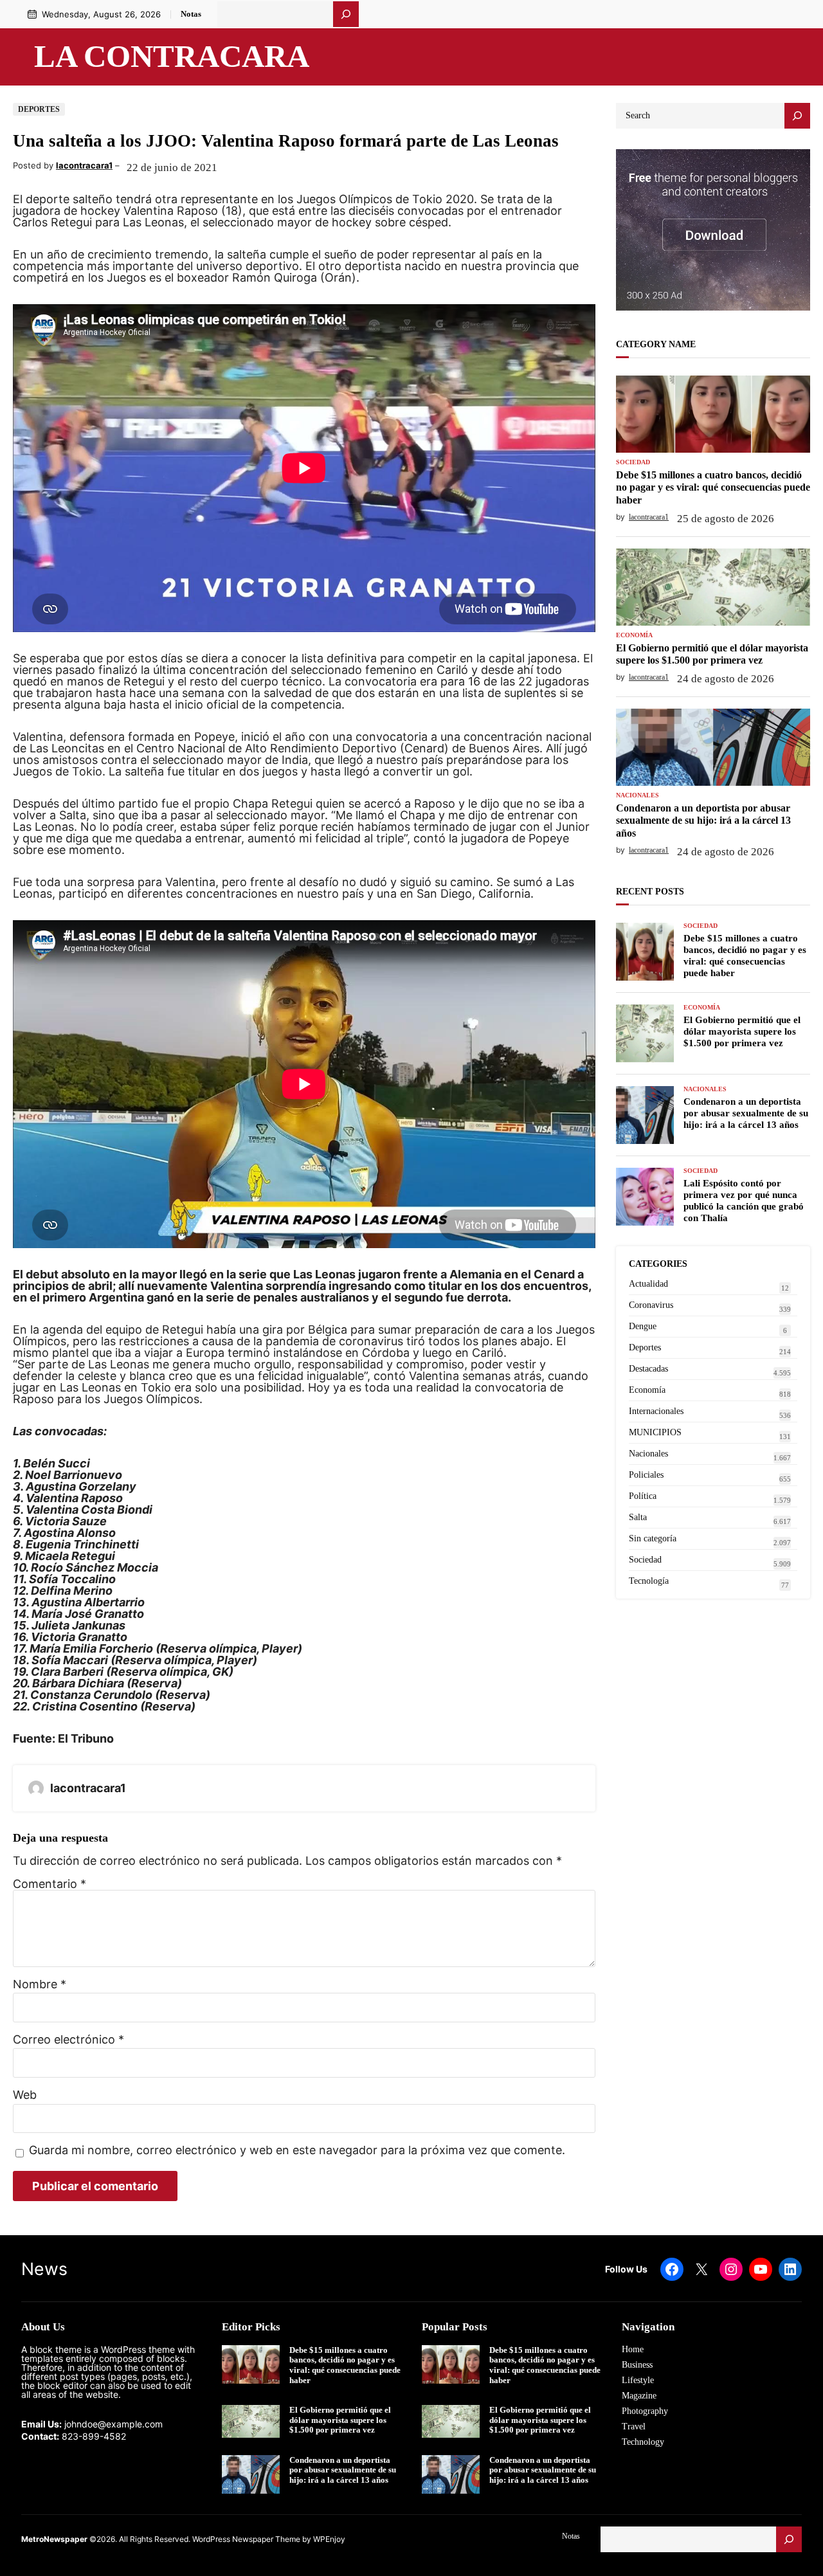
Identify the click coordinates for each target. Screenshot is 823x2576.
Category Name (656, 344)
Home (633, 2349)
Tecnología (649, 1581)
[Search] (797, 116)
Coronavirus (651, 1305)
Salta (638, 1517)
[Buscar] (346, 14)
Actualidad (648, 1284)
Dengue (643, 1326)
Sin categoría (653, 1538)
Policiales (646, 1475)
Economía (634, 635)
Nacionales (638, 795)
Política (643, 1496)
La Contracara (172, 57)
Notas (191, 14)
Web (25, 2095)
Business (637, 2365)
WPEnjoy (329, 2539)
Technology (643, 2442)
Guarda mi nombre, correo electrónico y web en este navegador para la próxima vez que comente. (297, 2151)
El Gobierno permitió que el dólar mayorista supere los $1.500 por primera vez (712, 654)
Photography (645, 2411)
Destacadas (648, 1369)
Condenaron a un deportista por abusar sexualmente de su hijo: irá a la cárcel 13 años (703, 820)
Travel (634, 2426)
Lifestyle (638, 2380)
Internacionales (656, 1411)
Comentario (50, 1884)
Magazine (639, 2396)
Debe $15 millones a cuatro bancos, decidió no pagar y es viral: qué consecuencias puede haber (713, 487)
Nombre (40, 1984)
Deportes (39, 109)
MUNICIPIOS (655, 1432)
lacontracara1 (84, 165)
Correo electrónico (68, 2040)
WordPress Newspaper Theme (246, 2539)
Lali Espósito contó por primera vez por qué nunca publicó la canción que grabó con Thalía (744, 1201)
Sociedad (633, 462)
